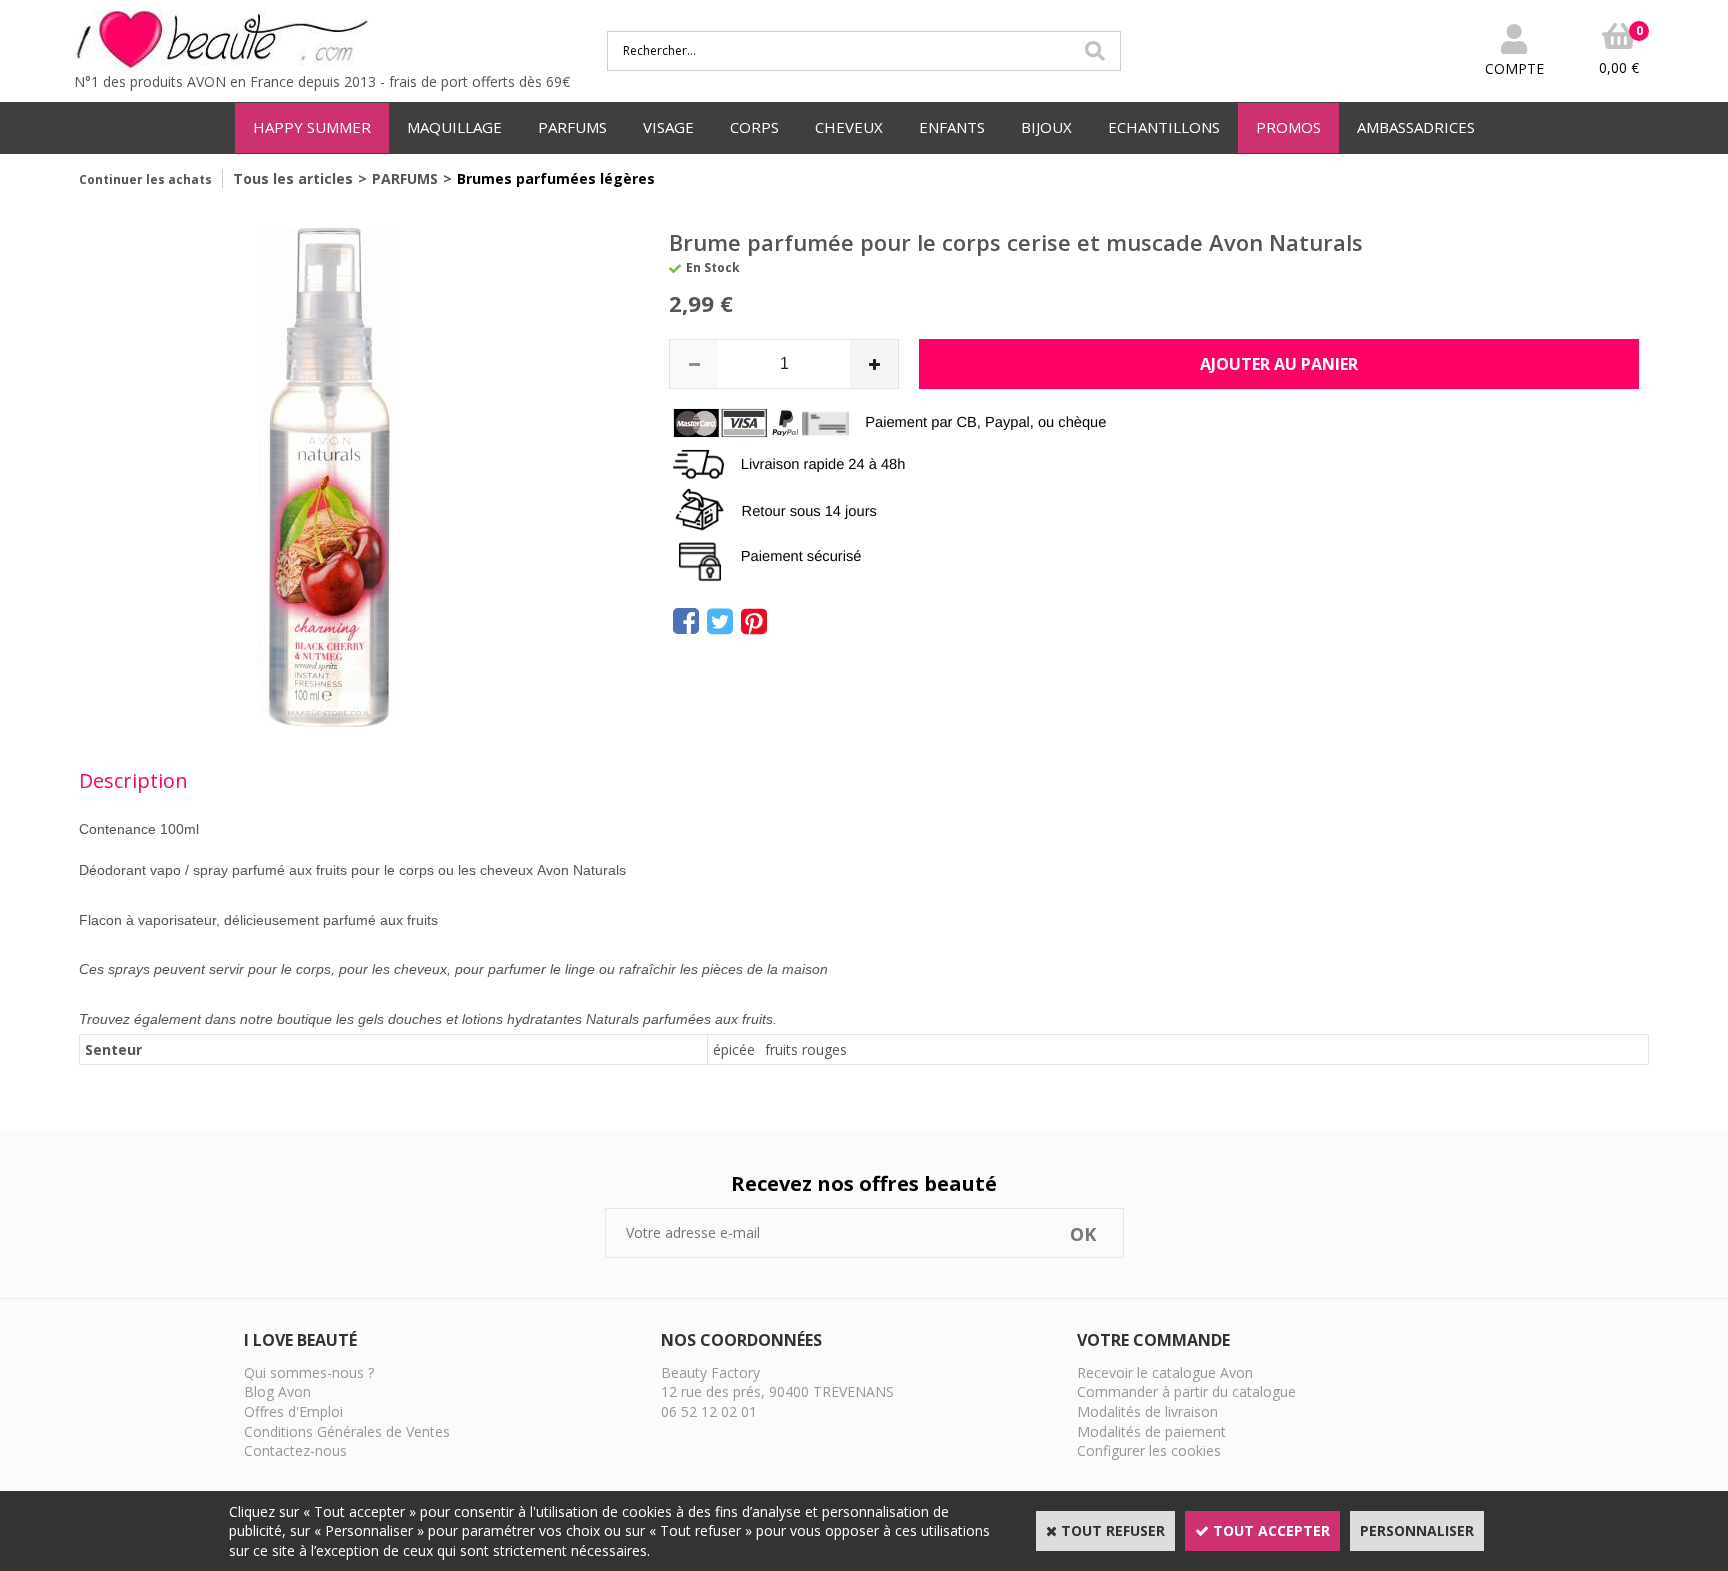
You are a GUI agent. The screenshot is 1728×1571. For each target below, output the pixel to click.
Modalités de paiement (1151, 1431)
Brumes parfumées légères (556, 178)
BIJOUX (1046, 127)
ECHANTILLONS (1164, 127)
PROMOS (1288, 127)
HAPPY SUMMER (312, 127)
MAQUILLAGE (454, 127)
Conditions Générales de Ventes (347, 1431)
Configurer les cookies (1149, 1450)
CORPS (754, 127)
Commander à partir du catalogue (1186, 1391)
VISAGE (668, 127)
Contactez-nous (295, 1450)
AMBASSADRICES (1416, 127)
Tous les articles (293, 178)
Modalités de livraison (1147, 1411)
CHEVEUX (849, 127)
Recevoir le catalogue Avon (1165, 1372)
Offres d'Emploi (293, 1411)
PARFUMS (572, 127)
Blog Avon (277, 1391)
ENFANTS (952, 127)
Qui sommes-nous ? (309, 1372)
